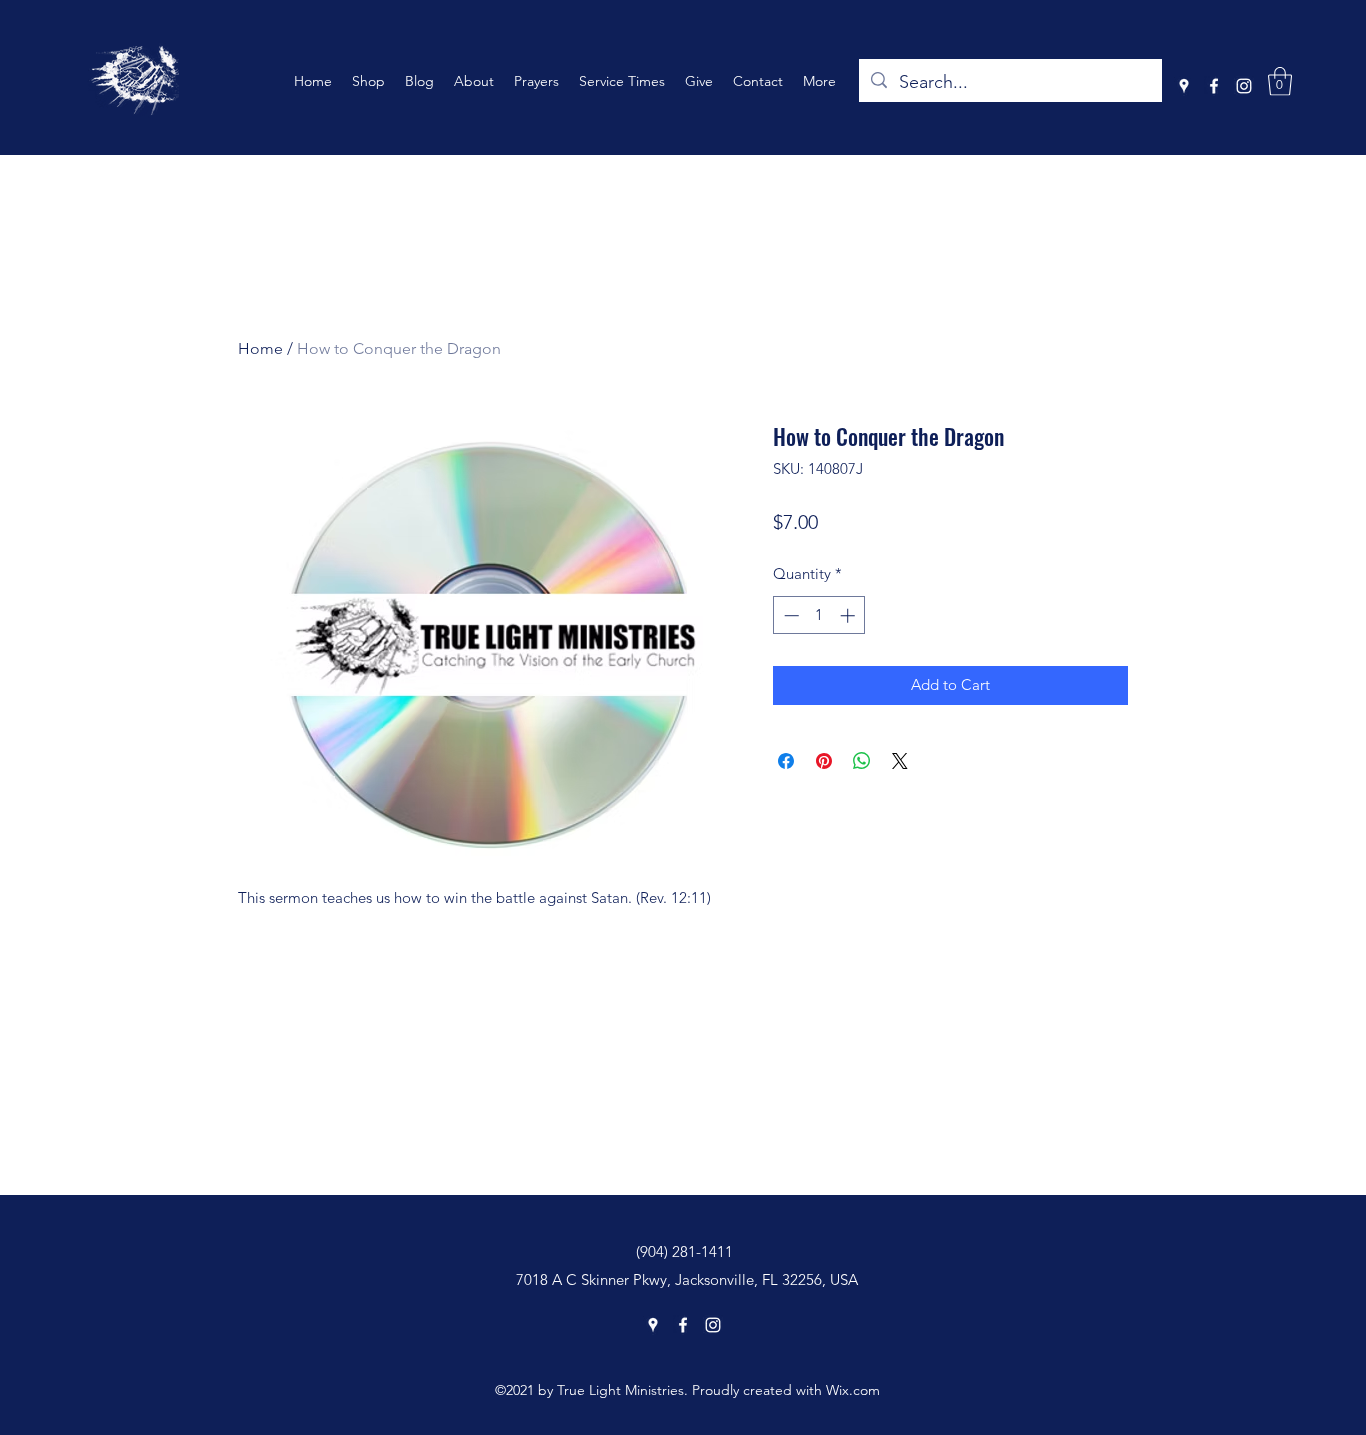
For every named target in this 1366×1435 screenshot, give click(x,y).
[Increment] (849, 615)
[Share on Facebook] (786, 761)
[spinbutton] (819, 615)
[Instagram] (1244, 86)
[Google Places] (1184, 86)
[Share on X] (900, 761)
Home (260, 348)
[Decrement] (789, 615)
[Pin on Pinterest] (824, 761)
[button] (1280, 81)
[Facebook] (1214, 86)
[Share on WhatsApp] (862, 761)
